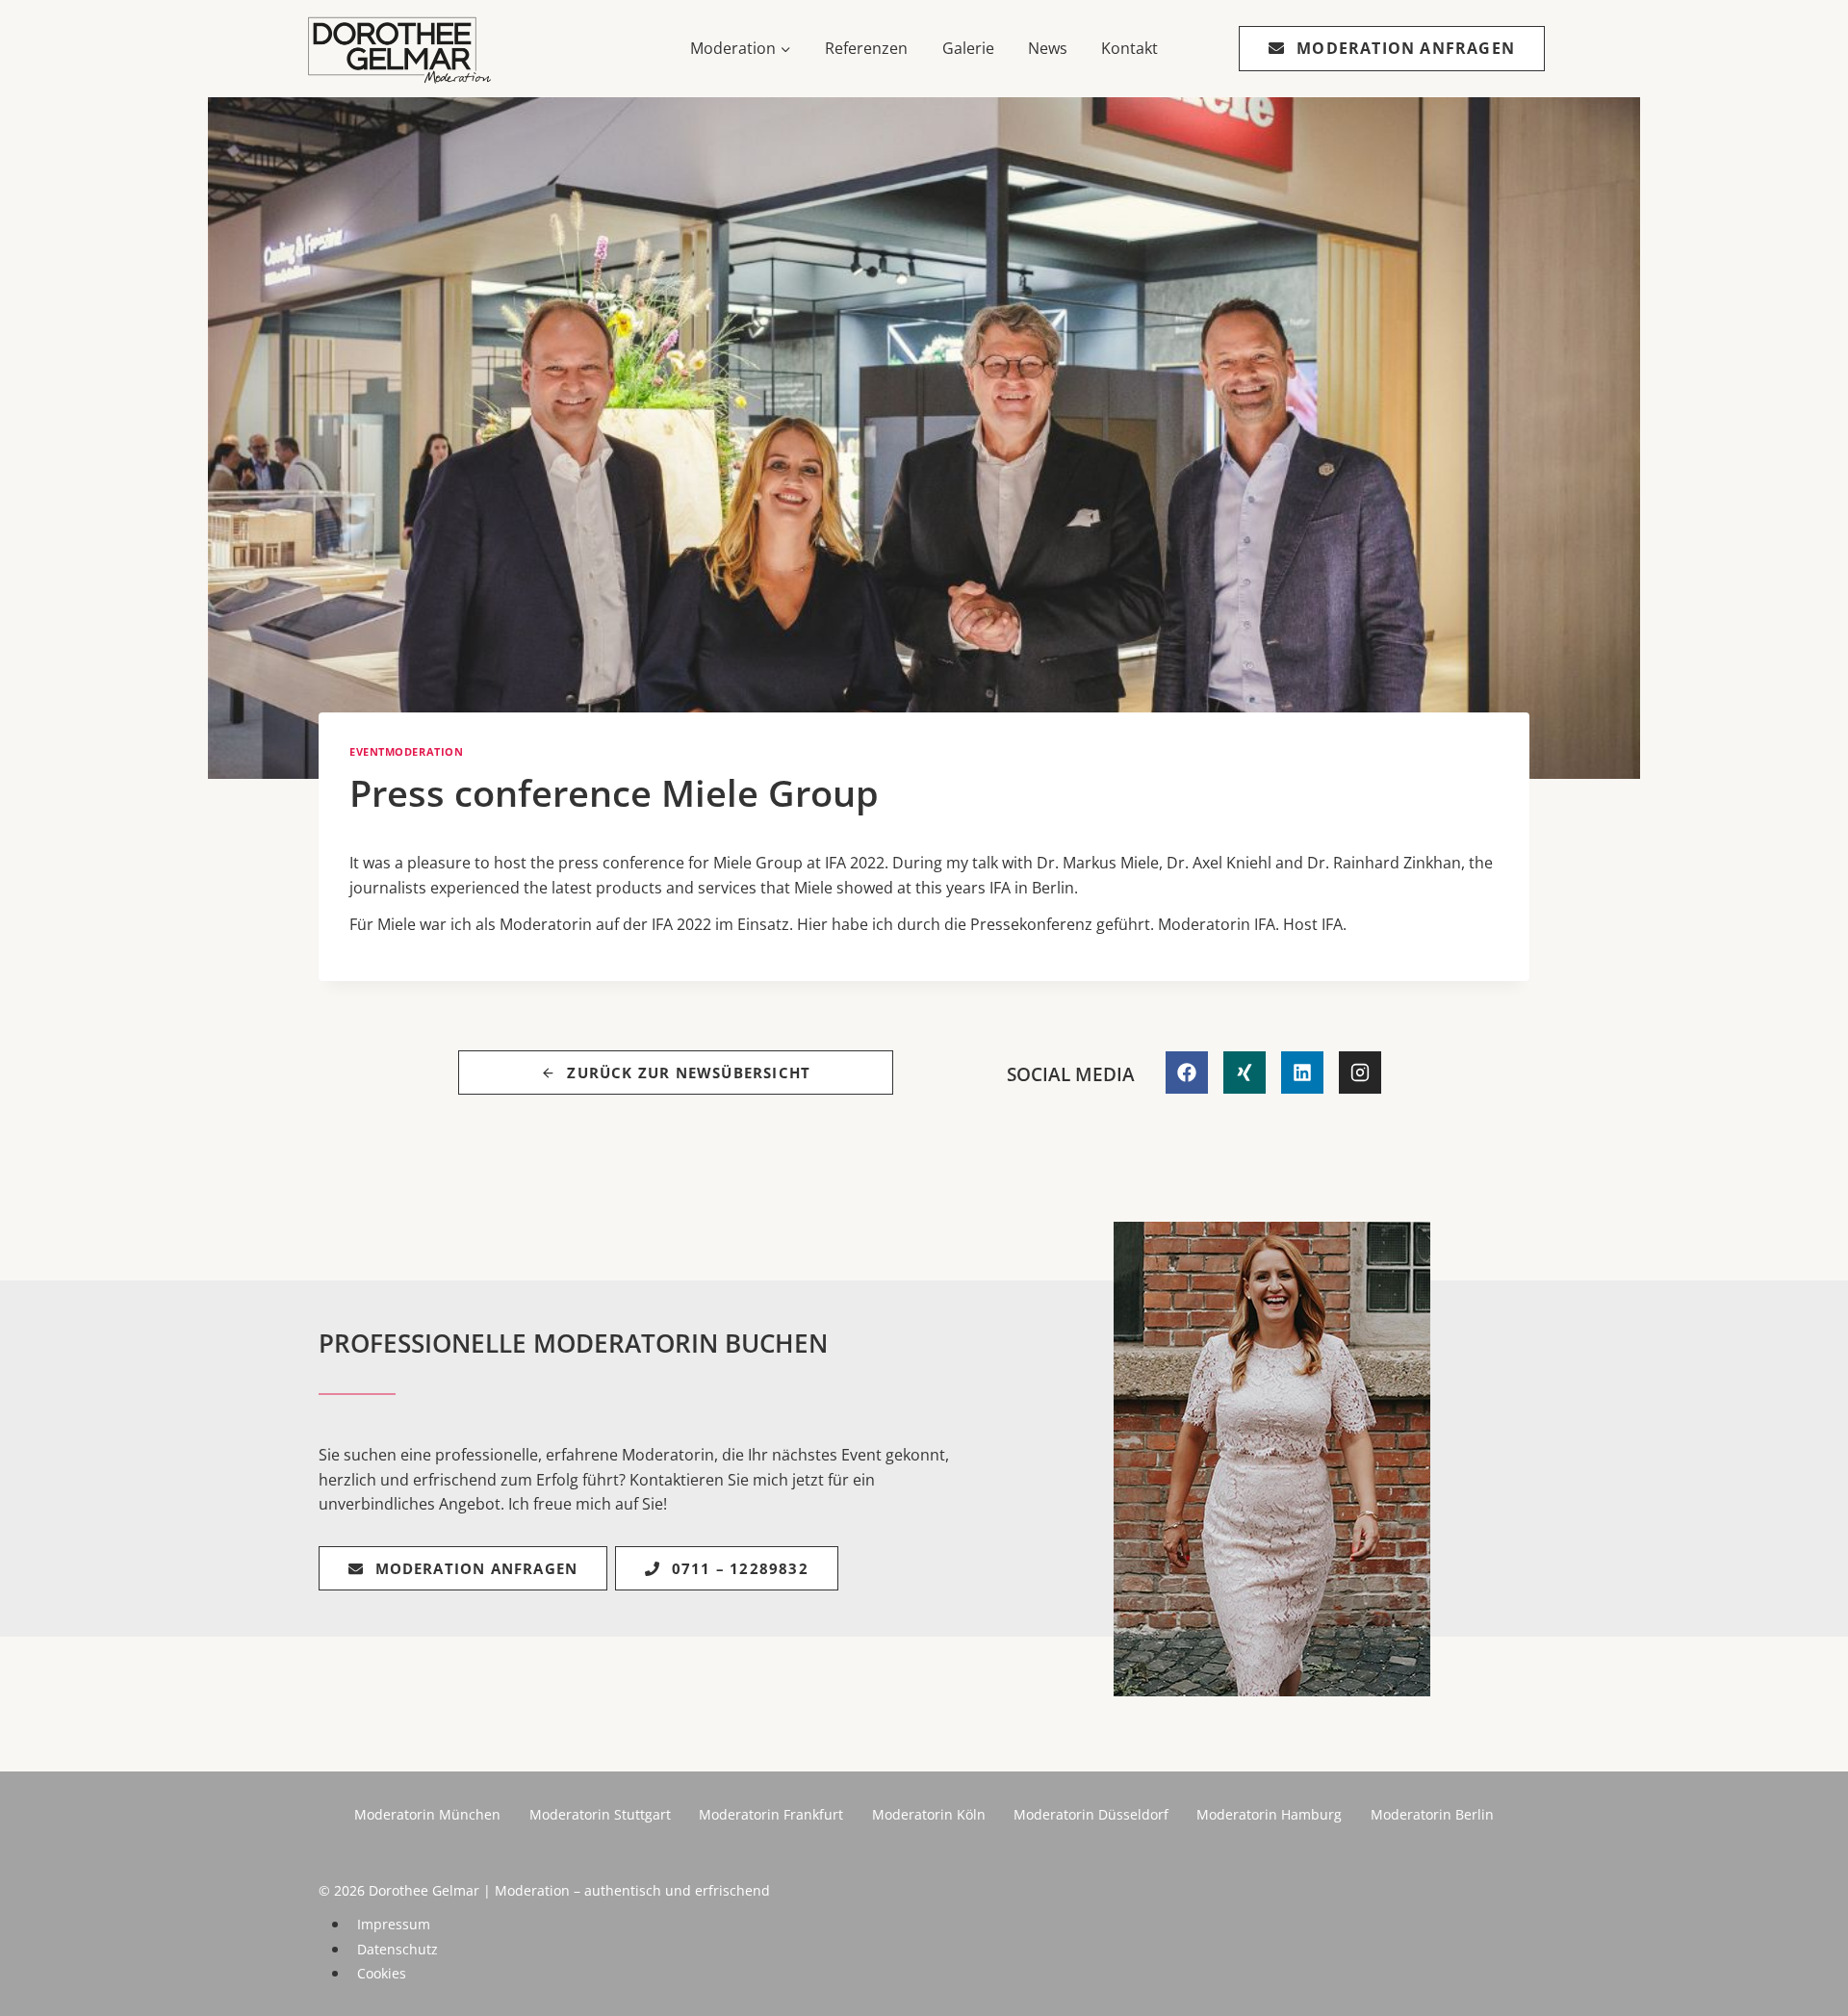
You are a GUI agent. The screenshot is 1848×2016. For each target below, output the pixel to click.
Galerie (968, 48)
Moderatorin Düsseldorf (1091, 1814)
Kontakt (1129, 48)
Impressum (394, 1924)
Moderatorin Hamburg (1269, 1814)
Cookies (382, 1973)
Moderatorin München (427, 1814)
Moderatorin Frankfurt (771, 1814)
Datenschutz (398, 1949)
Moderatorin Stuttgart (600, 1814)
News (1048, 48)
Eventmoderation (406, 751)
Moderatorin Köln (929, 1814)
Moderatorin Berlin (1432, 1814)
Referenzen (866, 48)
